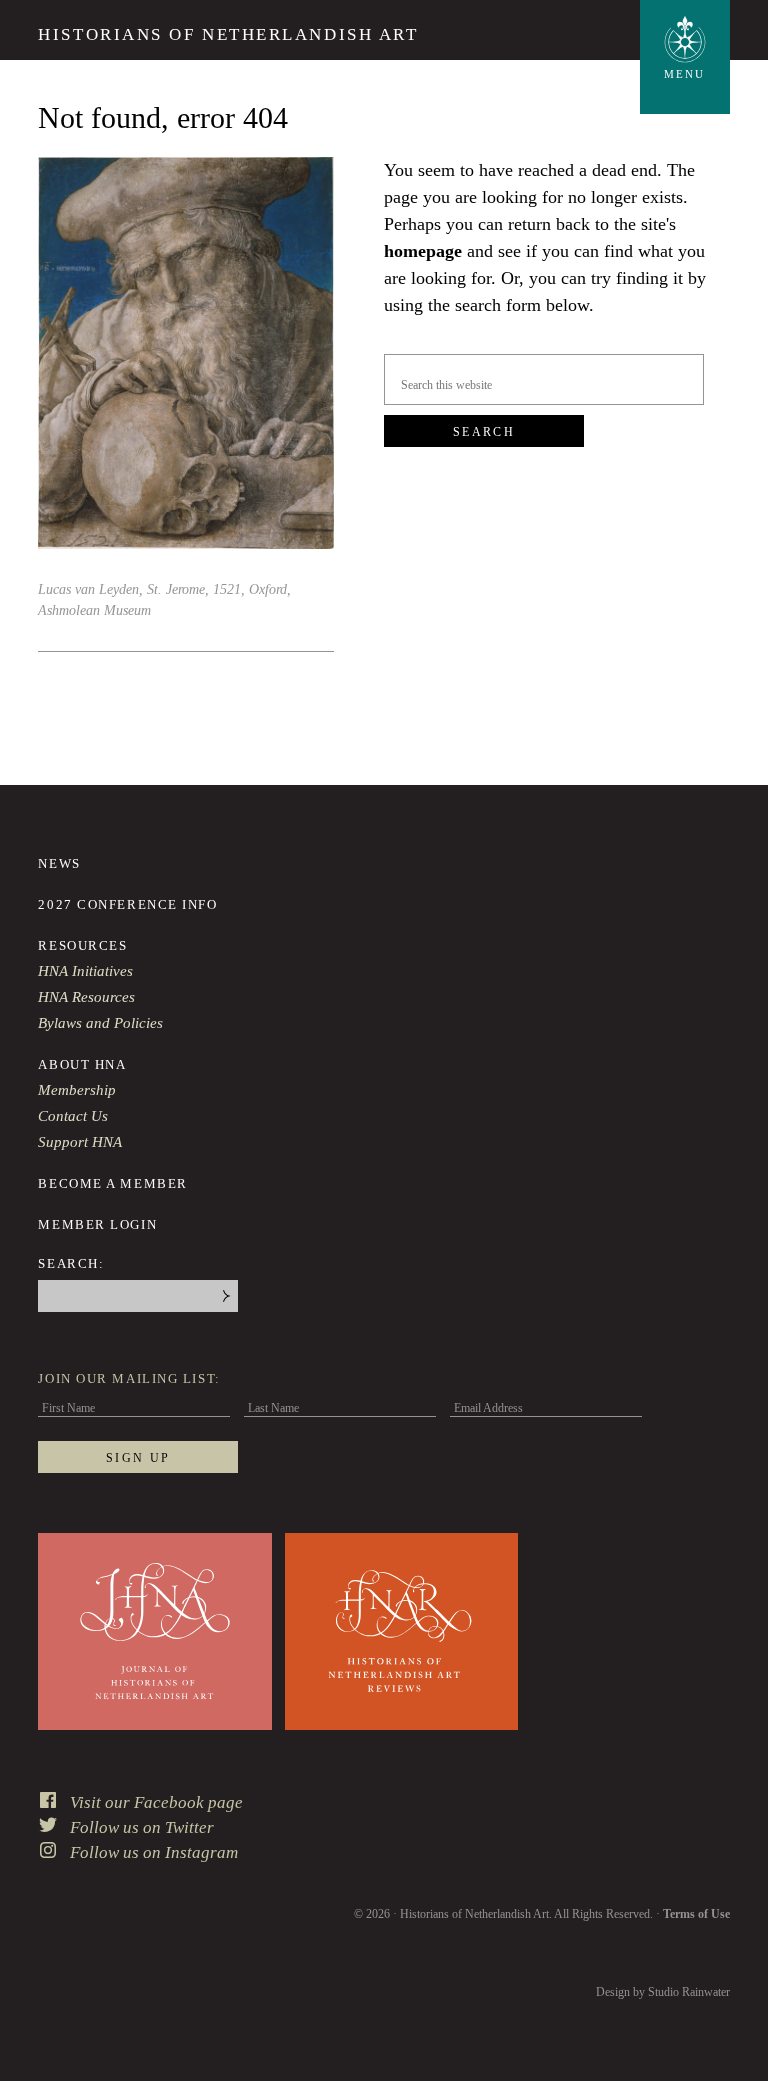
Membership (77, 1090)
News (59, 863)
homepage (423, 251)
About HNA (82, 1064)
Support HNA (80, 1142)
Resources (82, 945)
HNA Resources (86, 997)
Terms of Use (696, 1914)
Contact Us (73, 1116)
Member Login (97, 1224)
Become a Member (112, 1183)
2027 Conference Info (127, 904)
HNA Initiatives (85, 971)
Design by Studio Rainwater (663, 1992)
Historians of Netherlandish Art (228, 34)
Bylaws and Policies (100, 1023)
